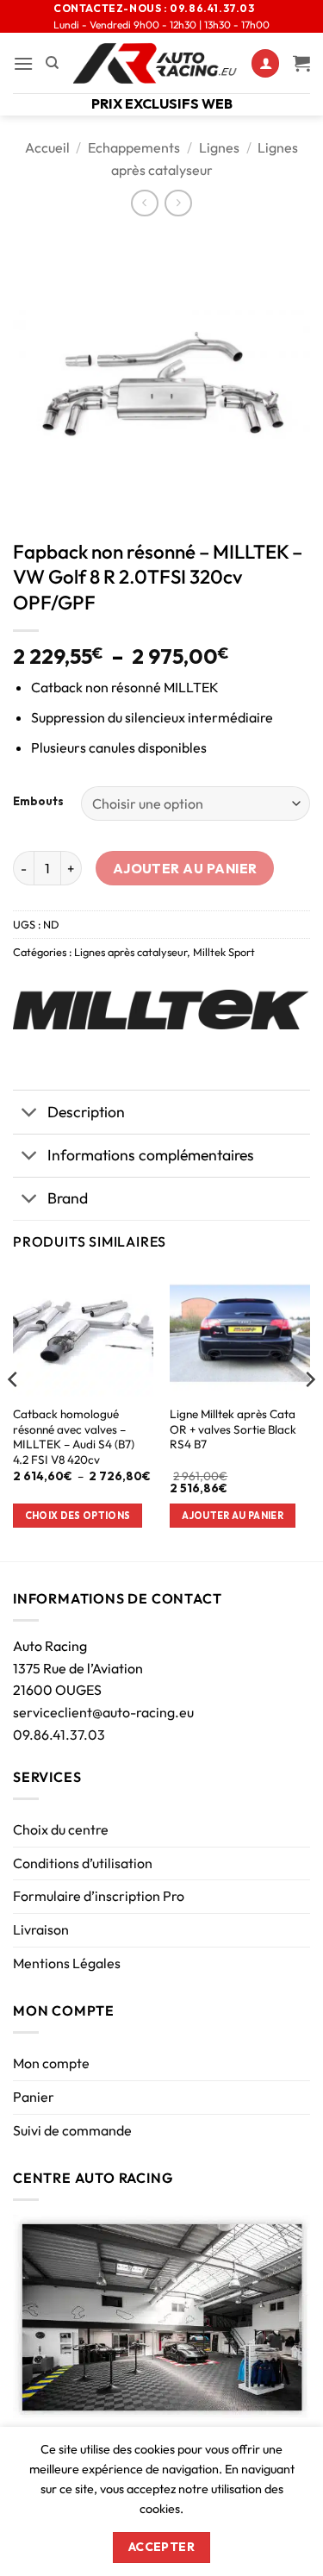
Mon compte (51, 2063)
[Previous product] (178, 203)
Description (86, 1112)
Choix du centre (61, 1829)
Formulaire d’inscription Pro (99, 1896)
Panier (34, 2097)
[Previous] (14, 1414)
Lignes (219, 147)
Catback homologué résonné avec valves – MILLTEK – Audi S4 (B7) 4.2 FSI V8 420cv (74, 1437)
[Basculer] (30, 1113)
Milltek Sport (224, 952)
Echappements (134, 147)
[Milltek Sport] (161, 1010)
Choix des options (78, 1516)
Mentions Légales (67, 1963)
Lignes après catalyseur (130, 952)
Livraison (41, 1929)
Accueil (47, 147)
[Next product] (144, 203)
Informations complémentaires (151, 1155)
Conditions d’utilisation (83, 1863)
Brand (68, 1198)
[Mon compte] (265, 63)
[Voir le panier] (301, 63)
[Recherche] (52, 63)
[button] (23, 63)
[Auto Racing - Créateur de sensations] (155, 63)
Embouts (38, 802)
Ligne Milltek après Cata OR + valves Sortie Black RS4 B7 (233, 1429)
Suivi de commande (72, 2130)
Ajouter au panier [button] (233, 1516)
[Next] (309, 1414)
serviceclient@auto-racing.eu (103, 1712)
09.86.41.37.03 (59, 1735)
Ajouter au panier (185, 868)
